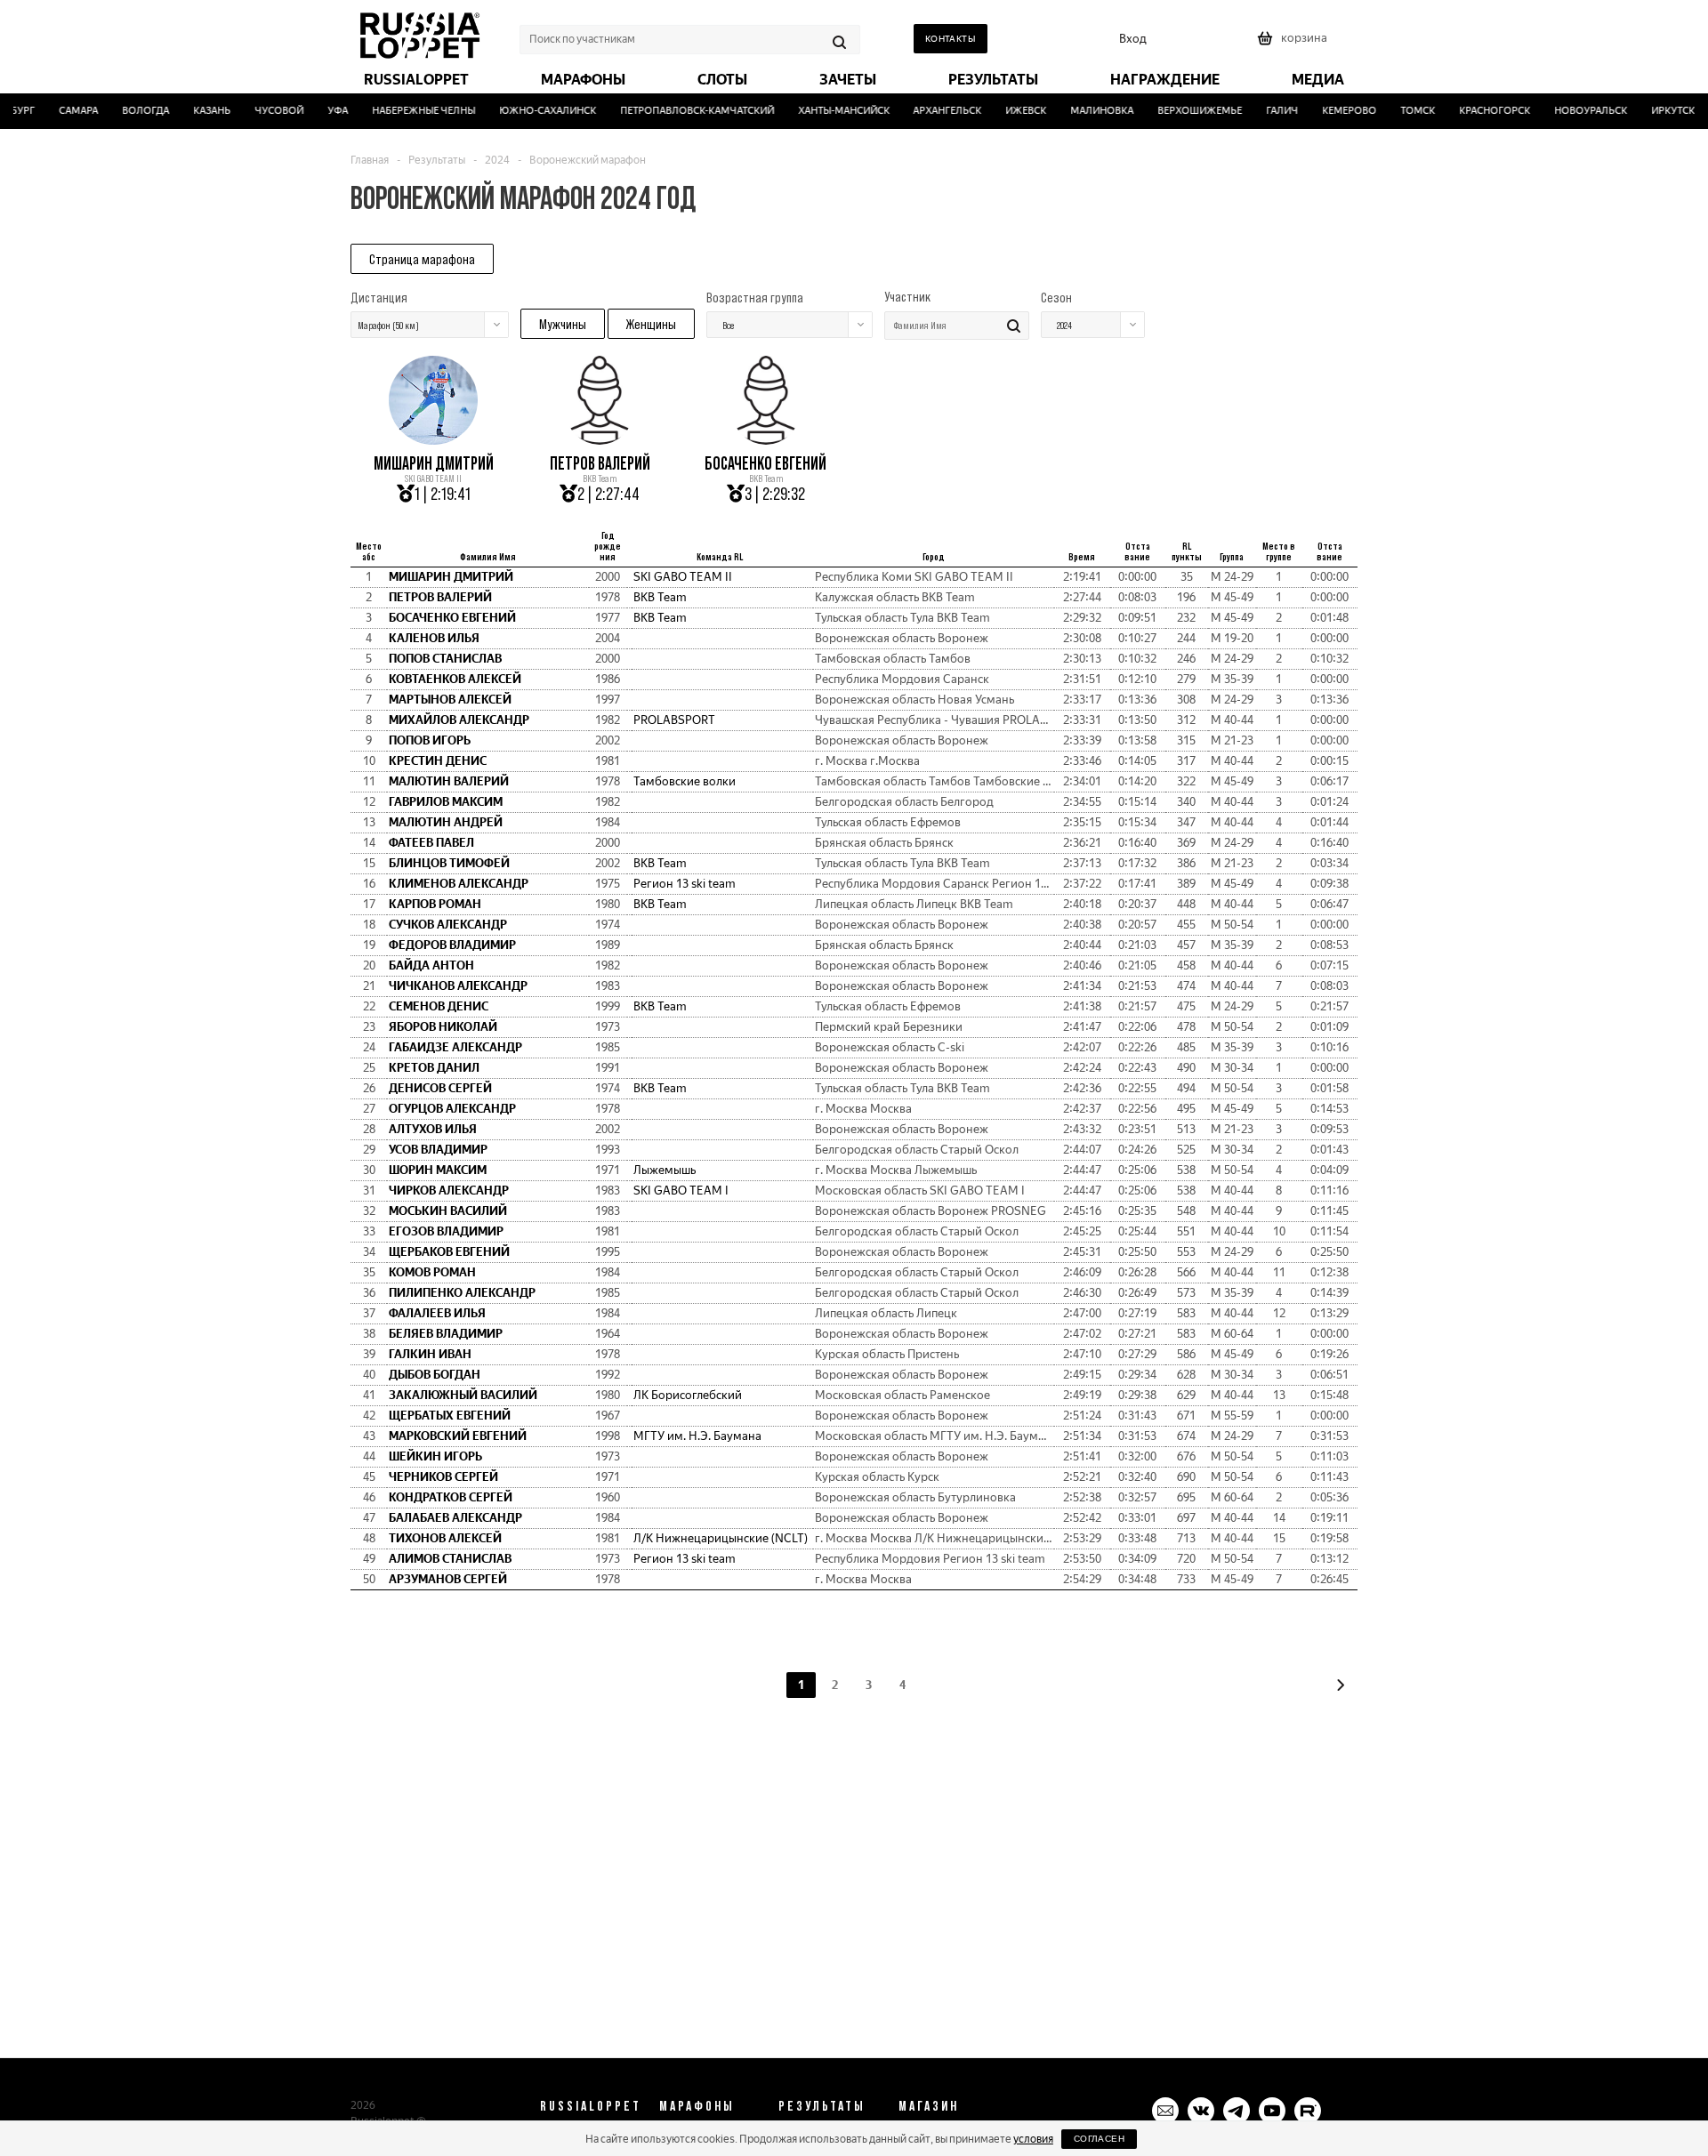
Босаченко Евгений (765, 463)
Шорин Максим (438, 1170)
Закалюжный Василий (463, 1395)
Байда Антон (431, 965)
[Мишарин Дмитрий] (433, 438)
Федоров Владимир (452, 945)
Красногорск (1478, 111)
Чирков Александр (449, 1191)
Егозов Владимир (446, 1231)
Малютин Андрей (446, 822)
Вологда (129, 111)
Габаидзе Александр (455, 1047)
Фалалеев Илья (437, 1313)
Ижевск (1010, 111)
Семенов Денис (439, 1006)
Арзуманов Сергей (448, 1579)
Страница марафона (422, 259)
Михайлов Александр (459, 720)
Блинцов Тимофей (449, 863)
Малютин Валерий (449, 781)
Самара (62, 111)
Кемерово (1333, 111)
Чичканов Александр (458, 986)
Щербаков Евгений (449, 1252)
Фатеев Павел (431, 843)
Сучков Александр (448, 925)
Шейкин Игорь (435, 1456)
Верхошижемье (1184, 111)
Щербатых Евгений (450, 1416)
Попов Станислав (445, 659)
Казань (196, 111)
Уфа (321, 111)
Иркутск (1656, 111)
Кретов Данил (434, 1068)
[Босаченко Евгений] (766, 438)
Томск (1402, 111)
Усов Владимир (438, 1150)
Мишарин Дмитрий (434, 463)
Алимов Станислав (450, 1559)
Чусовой (262, 111)
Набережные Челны (407, 111)
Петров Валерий (600, 463)
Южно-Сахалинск (531, 111)
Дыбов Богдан (435, 1375)
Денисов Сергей (440, 1088)
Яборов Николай (443, 1027)
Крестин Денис (438, 761)
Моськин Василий (448, 1211)
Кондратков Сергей (451, 1497)
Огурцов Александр (452, 1109)
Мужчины (563, 324)
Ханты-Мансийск (827, 111)
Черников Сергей (443, 1477)
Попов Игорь (430, 740)
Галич (1266, 111)
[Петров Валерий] (600, 438)
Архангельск (931, 111)
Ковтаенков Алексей (455, 679)
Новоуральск (1575, 111)
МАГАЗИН (929, 2105)
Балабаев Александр (455, 1518)
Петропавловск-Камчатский (680, 111)
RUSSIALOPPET (591, 2105)
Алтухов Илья (433, 1129)
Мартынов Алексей (450, 700)
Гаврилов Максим (446, 802)
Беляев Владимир (446, 1334)
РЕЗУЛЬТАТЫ (822, 2105)
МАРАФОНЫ (697, 2105)
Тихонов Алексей (445, 1538)
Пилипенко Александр (462, 1293)
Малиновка (1086, 111)
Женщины (651, 324)
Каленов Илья (434, 638)
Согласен (1099, 2139)
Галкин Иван (430, 1354)
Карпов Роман (435, 904)
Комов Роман (432, 1272)
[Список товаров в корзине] (1294, 44)
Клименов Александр (459, 884)
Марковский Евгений (458, 1436)
